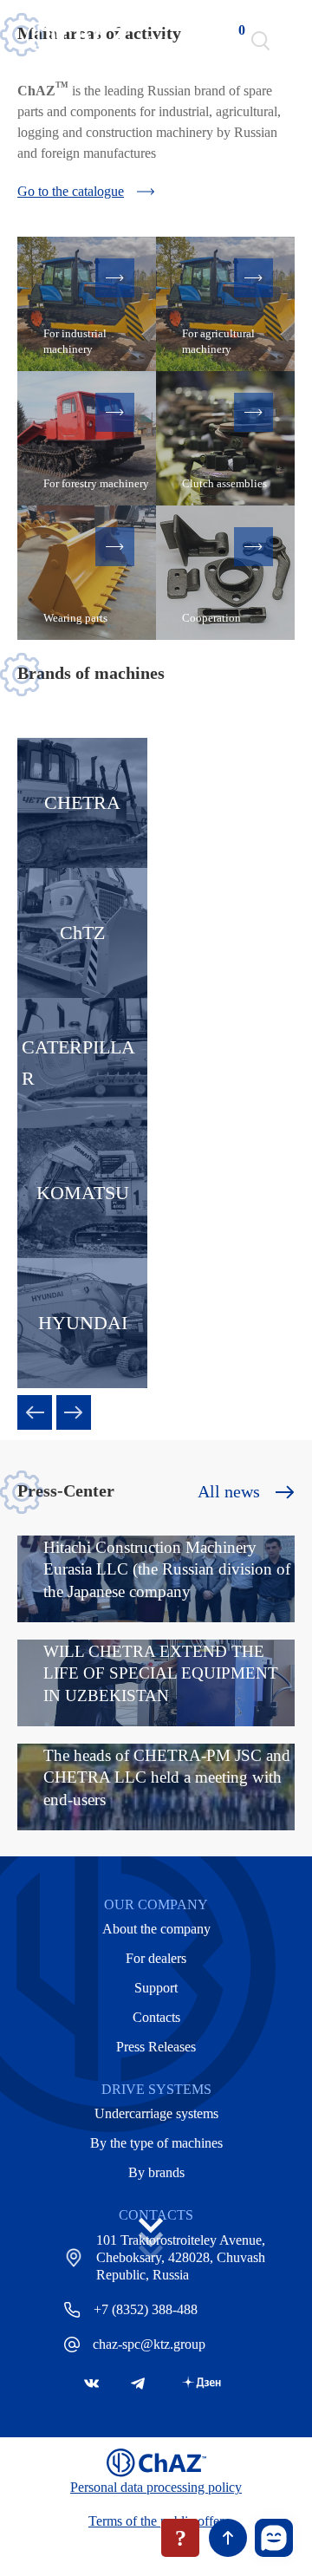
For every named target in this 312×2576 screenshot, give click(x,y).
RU (157, 41)
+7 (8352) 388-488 (146, 2309)
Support (156, 1988)
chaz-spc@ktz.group (149, 2344)
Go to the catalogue (71, 191)
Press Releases (156, 2047)
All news (229, 1491)
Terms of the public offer (156, 2521)
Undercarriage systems (156, 2113)
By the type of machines (156, 2143)
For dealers (156, 1958)
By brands (156, 2172)
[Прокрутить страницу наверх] (228, 2538)
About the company (156, 1929)
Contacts (156, 2017)
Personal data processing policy (156, 2487)
